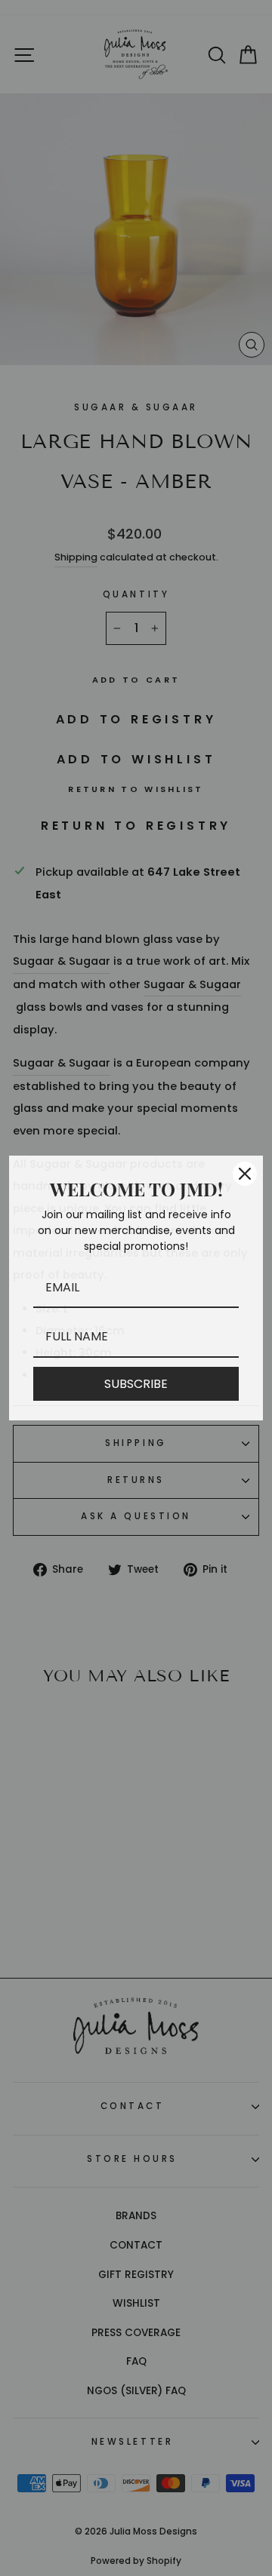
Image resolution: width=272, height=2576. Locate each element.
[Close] (245, 1174)
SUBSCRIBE (136, 1384)
